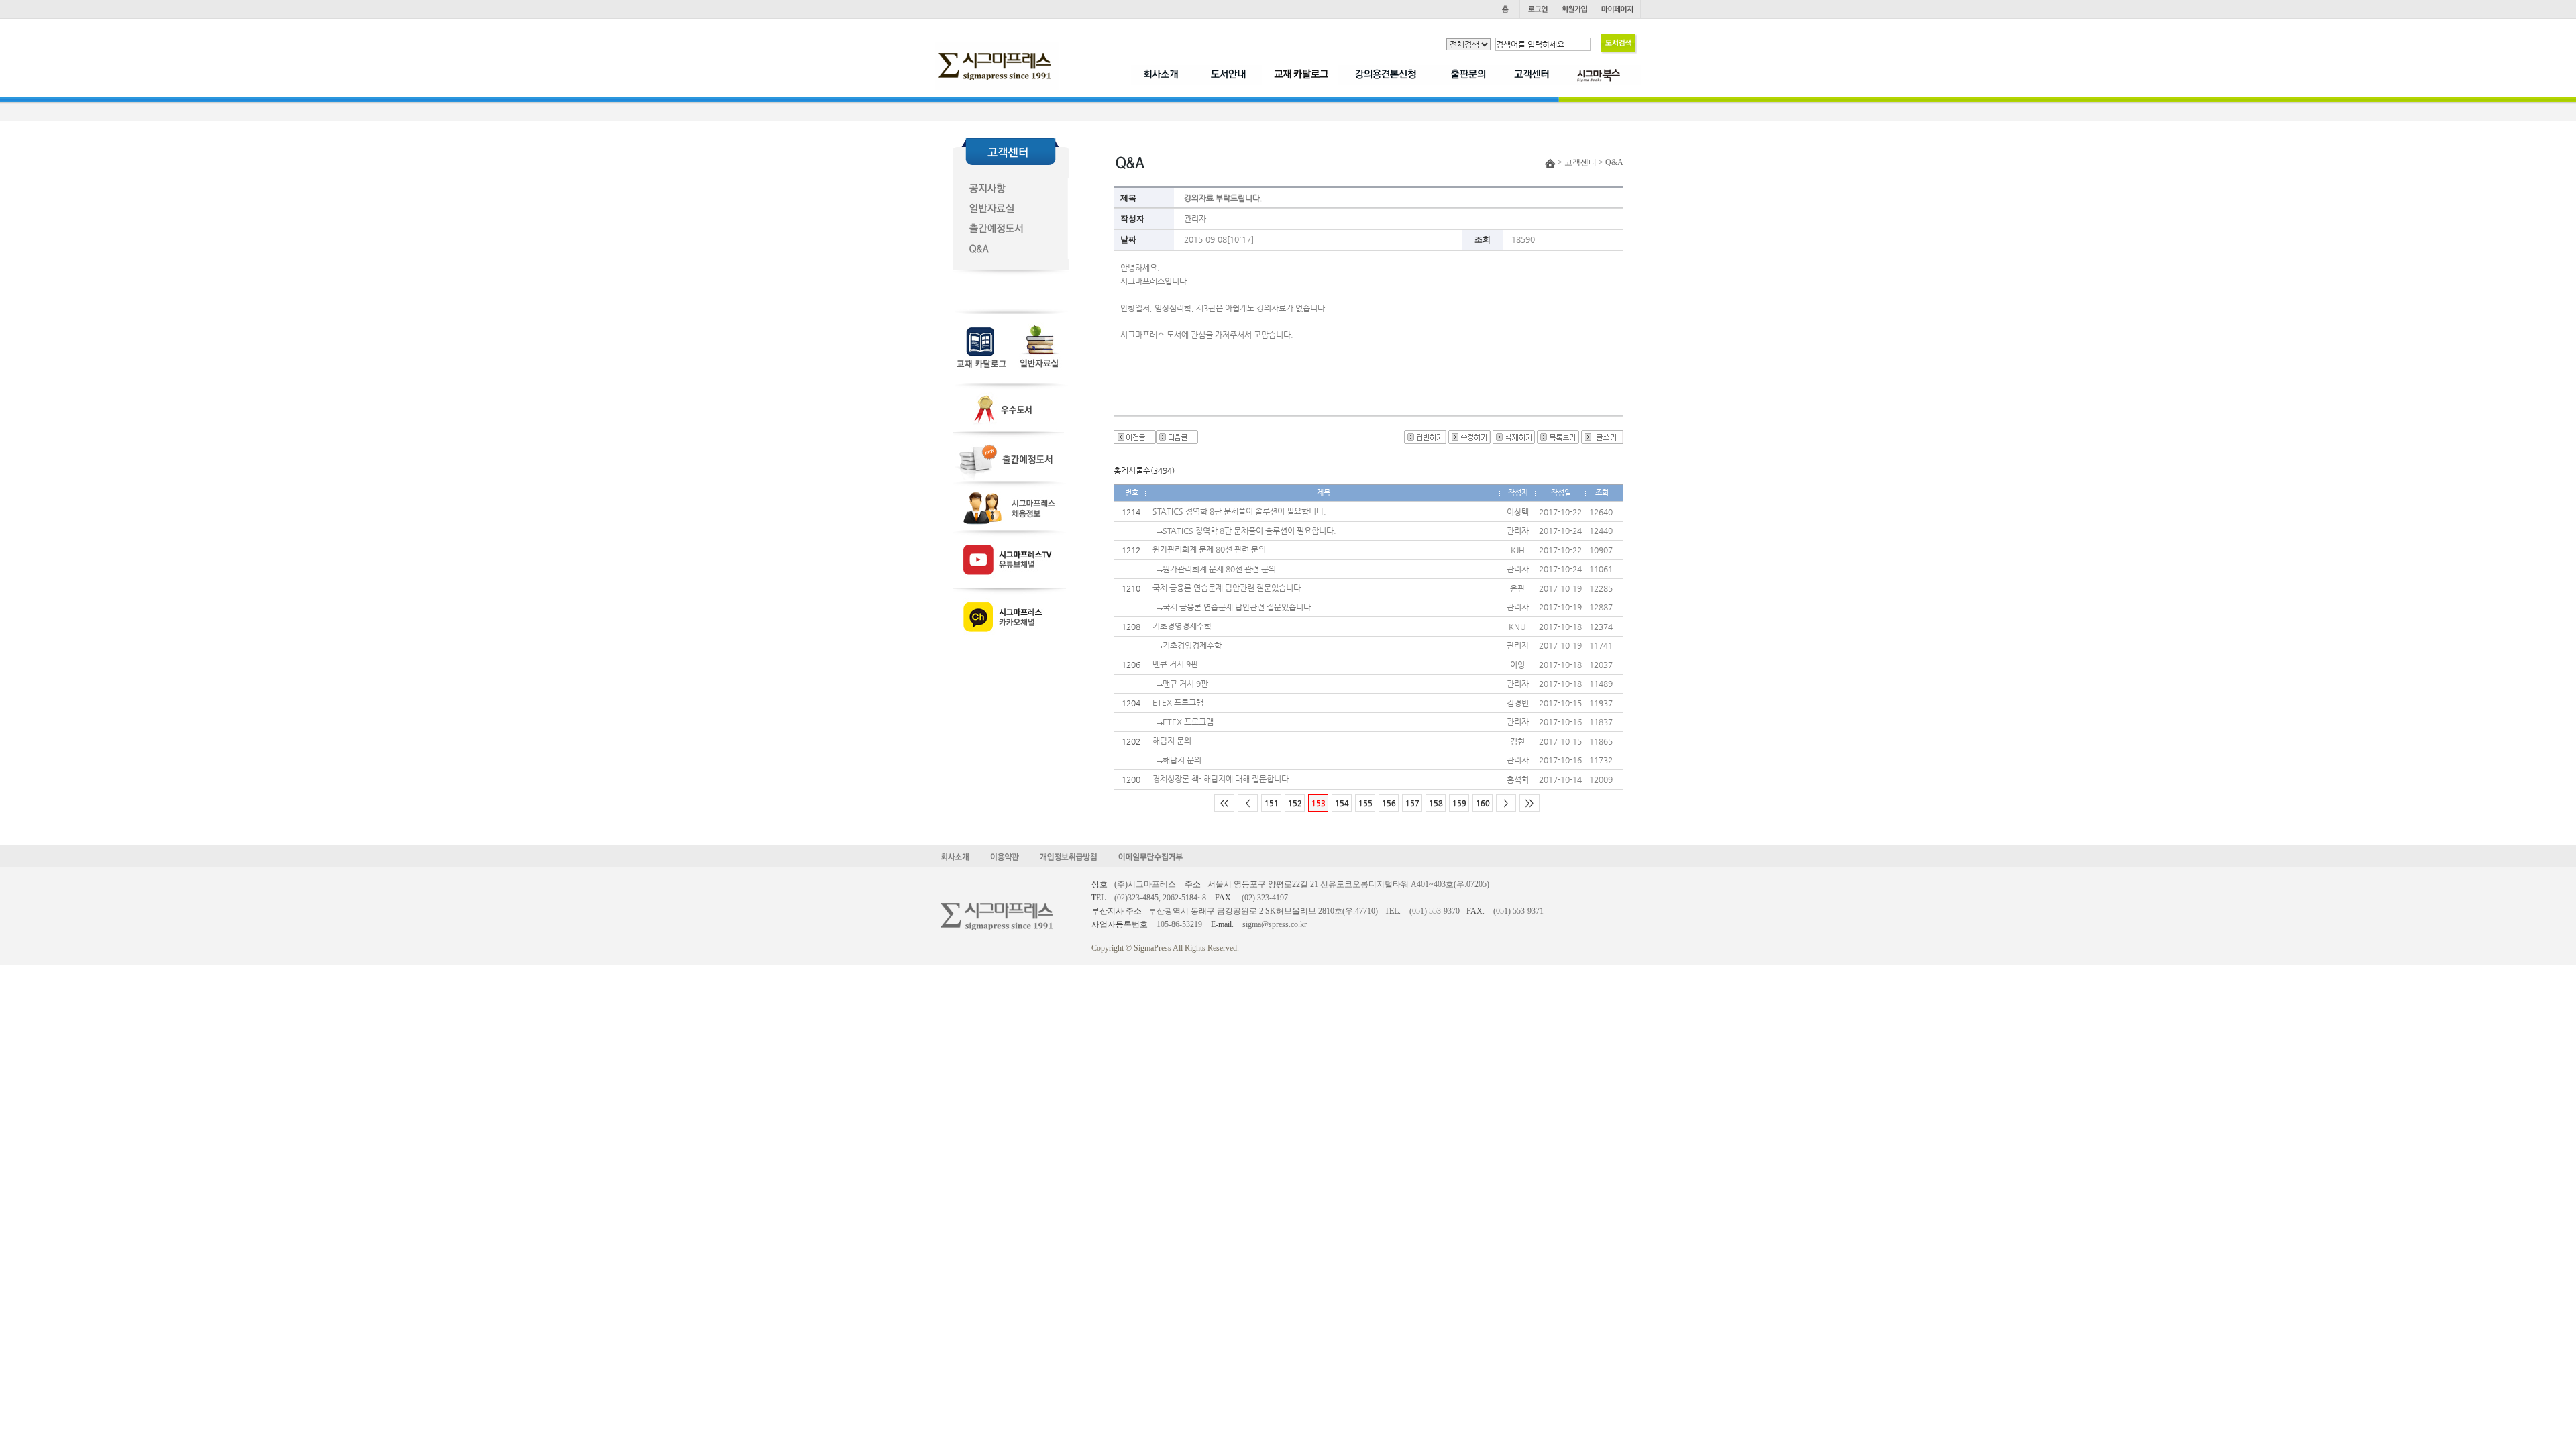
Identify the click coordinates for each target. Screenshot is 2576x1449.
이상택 (1518, 512)
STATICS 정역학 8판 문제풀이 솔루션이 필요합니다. (1239, 511)
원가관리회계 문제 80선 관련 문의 (1209, 549)
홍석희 (1518, 780)
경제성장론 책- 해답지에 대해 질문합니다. (1222, 779)
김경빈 (1518, 703)
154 (1342, 803)
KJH (1518, 550)
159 (1459, 803)
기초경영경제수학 (1182, 626)
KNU (1517, 627)
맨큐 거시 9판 (1175, 664)
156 (1389, 803)
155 (1365, 803)
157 (1412, 803)
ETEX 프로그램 (1178, 702)
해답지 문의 (1172, 741)
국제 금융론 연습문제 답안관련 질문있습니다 (1227, 588)
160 (1483, 803)
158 (1436, 803)
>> (1529, 803)
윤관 (1517, 588)
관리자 (1195, 219)
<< (1224, 803)
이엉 (1517, 665)
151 (1272, 803)
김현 (1517, 741)
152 (1295, 803)
